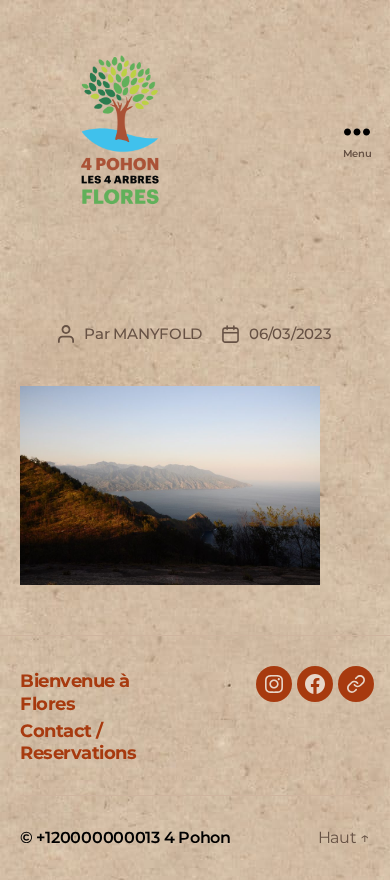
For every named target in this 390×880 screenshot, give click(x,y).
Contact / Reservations (78, 742)
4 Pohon (197, 837)
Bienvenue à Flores (75, 692)
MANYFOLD (157, 333)
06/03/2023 (290, 333)
